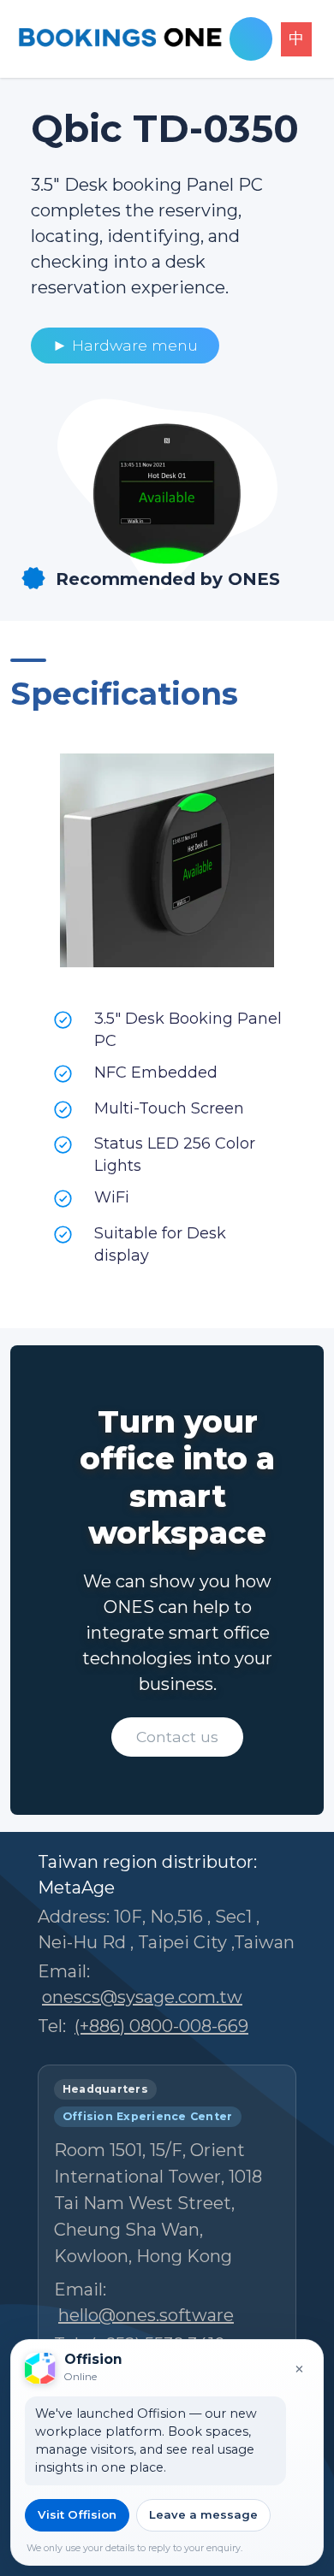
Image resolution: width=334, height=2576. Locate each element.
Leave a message (203, 2514)
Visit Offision (77, 2514)
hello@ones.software (146, 2315)
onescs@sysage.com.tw (142, 1997)
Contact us (177, 1737)
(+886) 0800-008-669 (161, 2026)
